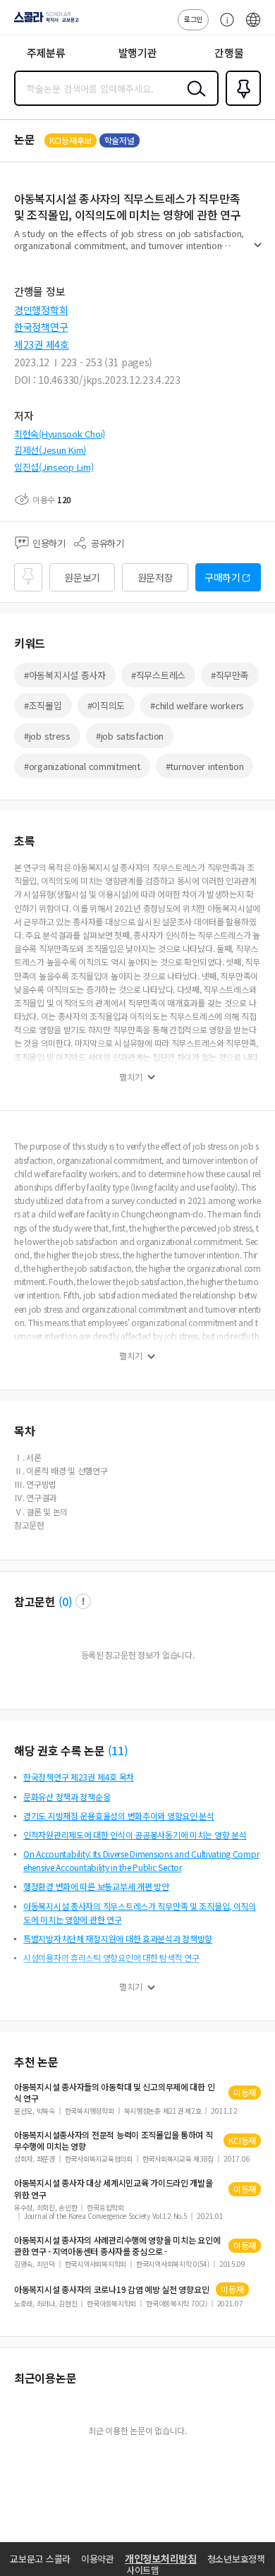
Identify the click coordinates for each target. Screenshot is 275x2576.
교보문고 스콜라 (40, 2559)
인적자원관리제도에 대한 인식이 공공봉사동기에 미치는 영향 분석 (135, 1835)
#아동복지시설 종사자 (65, 675)
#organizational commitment (82, 766)
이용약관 (98, 2559)
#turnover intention (205, 766)
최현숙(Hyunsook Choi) (60, 434)
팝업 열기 (83, 1601)
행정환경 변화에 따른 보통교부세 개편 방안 (96, 1886)
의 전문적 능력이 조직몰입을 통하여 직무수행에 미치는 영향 (114, 2141)
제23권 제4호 (42, 344)
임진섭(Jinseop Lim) (54, 467)
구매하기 (222, 577)
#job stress (47, 736)
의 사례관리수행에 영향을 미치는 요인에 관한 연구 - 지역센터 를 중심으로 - (117, 2246)
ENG (253, 27)
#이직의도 (106, 705)
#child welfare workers (197, 705)
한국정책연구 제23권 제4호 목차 (79, 1777)
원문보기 (82, 577)
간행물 (229, 53)
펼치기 (258, 251)
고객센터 (224, 27)
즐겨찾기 (240, 104)
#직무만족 (230, 675)
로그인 (193, 19)
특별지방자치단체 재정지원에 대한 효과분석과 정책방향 (118, 1938)
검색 (193, 100)
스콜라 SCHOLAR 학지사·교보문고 (44, 22)
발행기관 (138, 53)
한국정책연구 (41, 327)
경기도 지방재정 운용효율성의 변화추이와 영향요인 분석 (119, 1816)
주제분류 (46, 53)
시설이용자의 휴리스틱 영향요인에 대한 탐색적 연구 (111, 1957)
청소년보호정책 (236, 2559)
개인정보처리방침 (161, 2558)
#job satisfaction (130, 736)
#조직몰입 (43, 705)
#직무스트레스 (158, 675)
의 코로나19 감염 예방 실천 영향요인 (111, 2289)
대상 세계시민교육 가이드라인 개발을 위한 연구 (114, 2189)
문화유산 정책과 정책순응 (67, 1796)
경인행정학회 (41, 310)
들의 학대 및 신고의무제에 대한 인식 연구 (114, 2093)
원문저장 (155, 577)
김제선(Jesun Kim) (50, 450)
